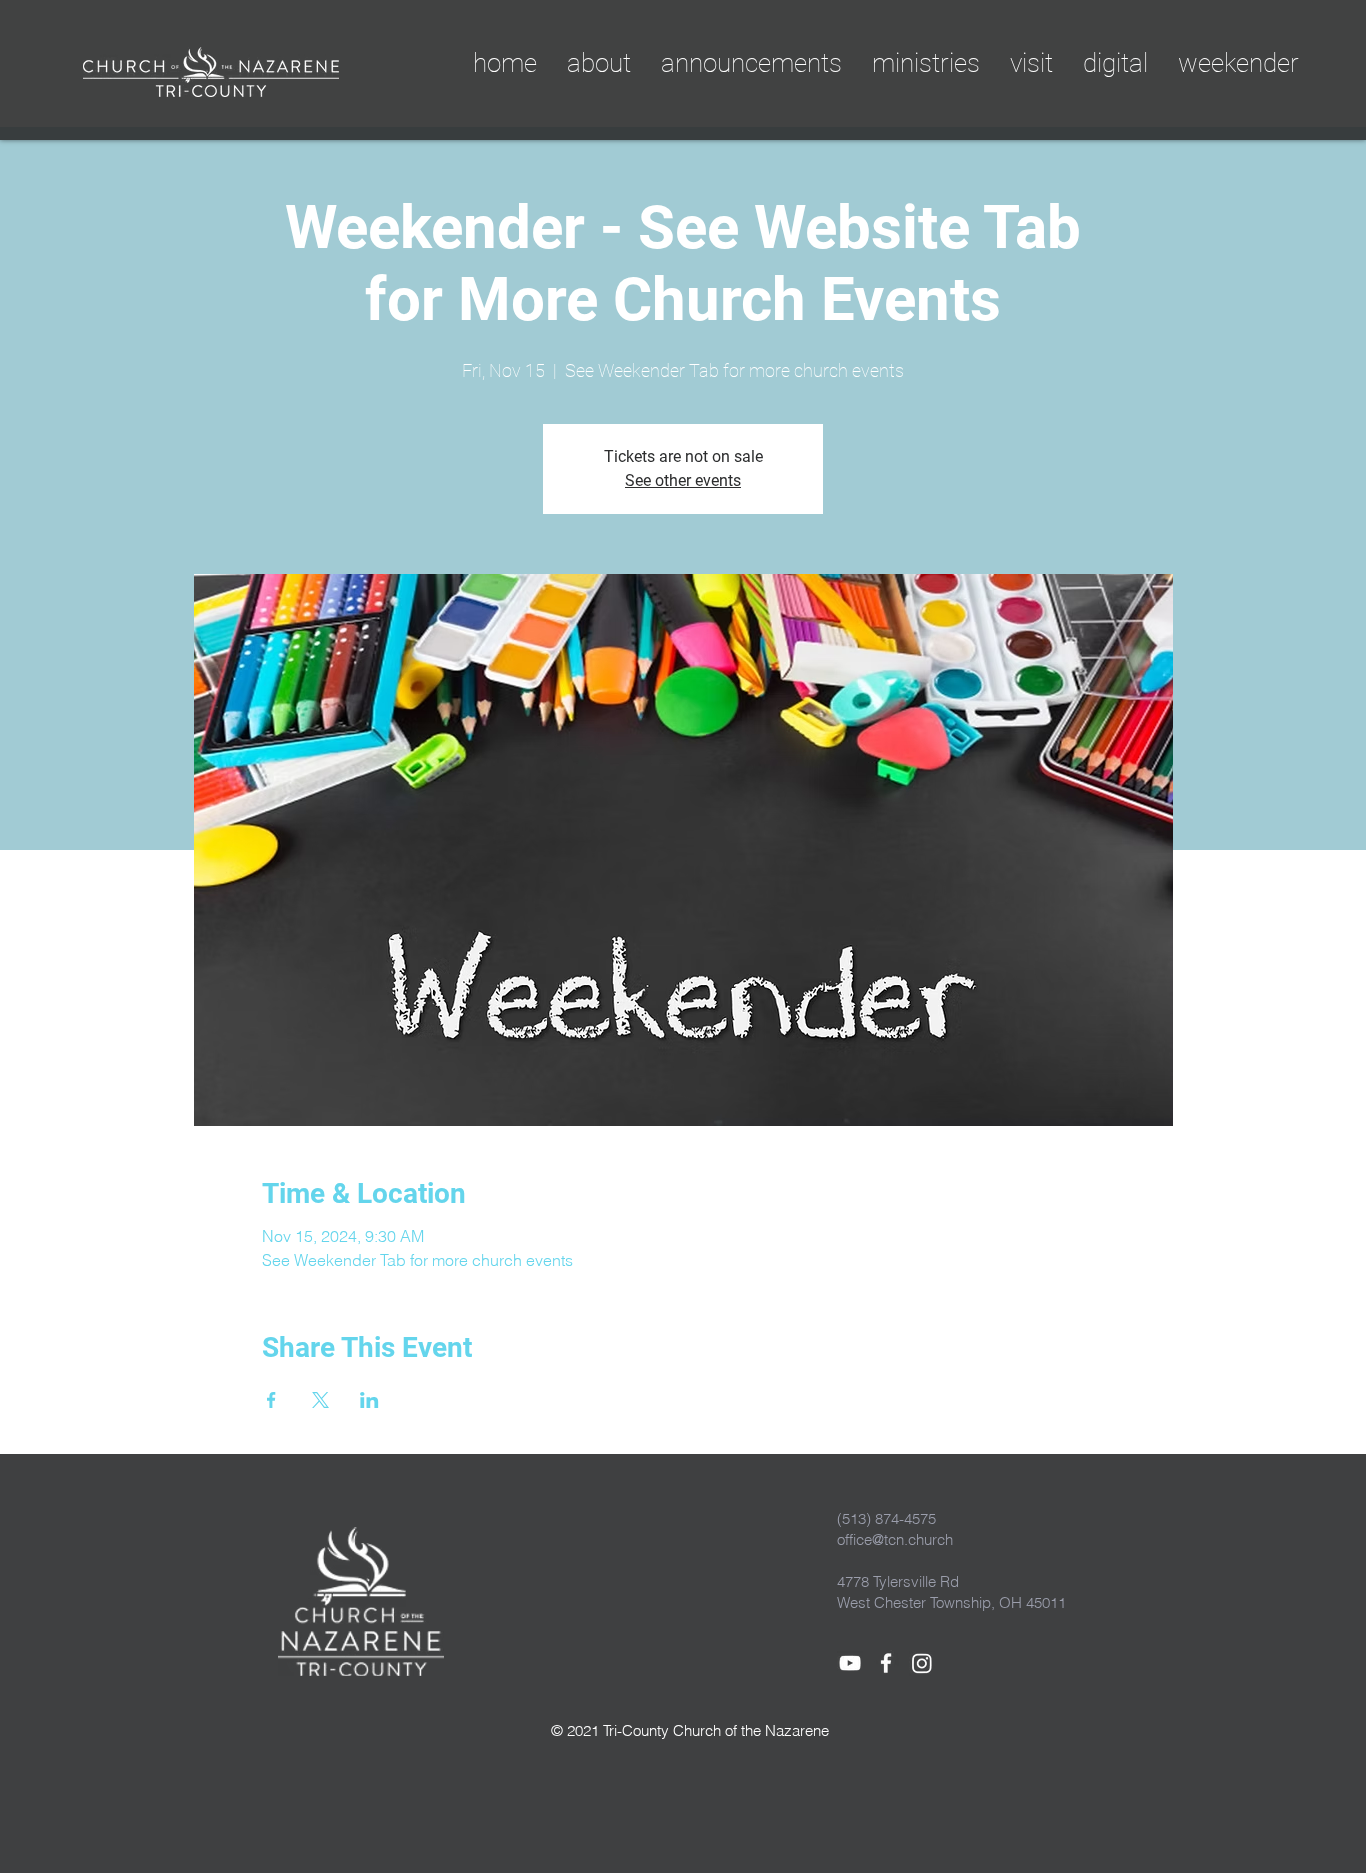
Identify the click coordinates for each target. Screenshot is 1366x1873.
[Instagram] (922, 1663)
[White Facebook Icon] (886, 1663)
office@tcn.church (895, 1539)
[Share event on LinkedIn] (369, 1400)
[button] (1115, 63)
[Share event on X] (320, 1400)
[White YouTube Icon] (850, 1663)
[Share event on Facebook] (271, 1400)
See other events (683, 480)
